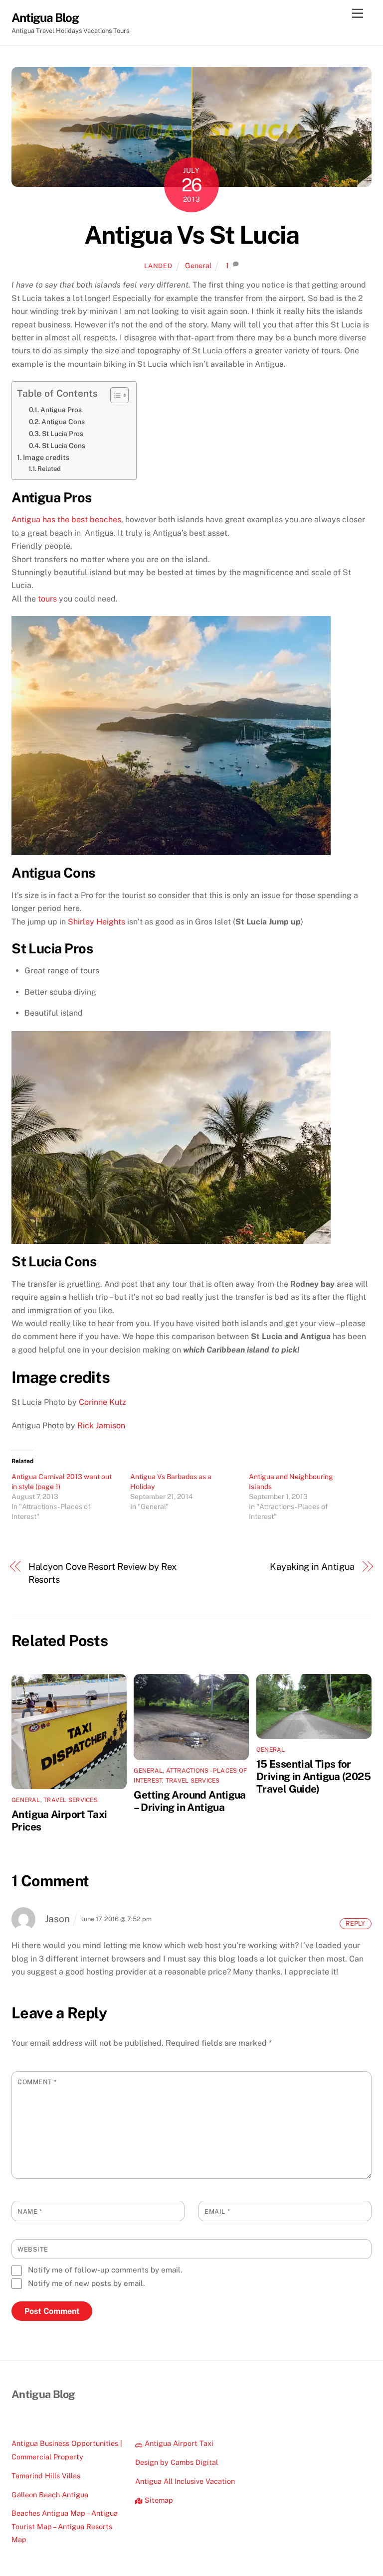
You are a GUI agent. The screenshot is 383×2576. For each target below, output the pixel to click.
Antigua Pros (61, 410)
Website (33, 2249)
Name (30, 2211)
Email (217, 2211)
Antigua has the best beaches (66, 520)
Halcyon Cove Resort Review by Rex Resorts (102, 1573)
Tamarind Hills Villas (46, 2476)
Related (49, 469)
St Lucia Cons (64, 446)
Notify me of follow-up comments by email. (105, 2270)
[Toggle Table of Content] (114, 395)
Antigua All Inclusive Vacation (185, 2481)
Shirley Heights (96, 922)
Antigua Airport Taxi (178, 2443)
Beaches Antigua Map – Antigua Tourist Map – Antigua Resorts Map (65, 2526)
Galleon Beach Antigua (50, 2495)
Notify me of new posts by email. (86, 2283)
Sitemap (158, 2500)
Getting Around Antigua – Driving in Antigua (190, 1801)
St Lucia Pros (63, 434)
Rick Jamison (101, 1426)
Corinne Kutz (102, 1402)
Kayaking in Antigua (312, 1567)
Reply (355, 1923)
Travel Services (71, 1800)
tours (47, 599)
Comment (37, 2082)
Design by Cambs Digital (177, 2462)
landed (158, 266)
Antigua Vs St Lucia (192, 235)
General (198, 265)
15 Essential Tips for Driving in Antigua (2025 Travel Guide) (313, 1776)
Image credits (46, 457)
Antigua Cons (63, 422)
